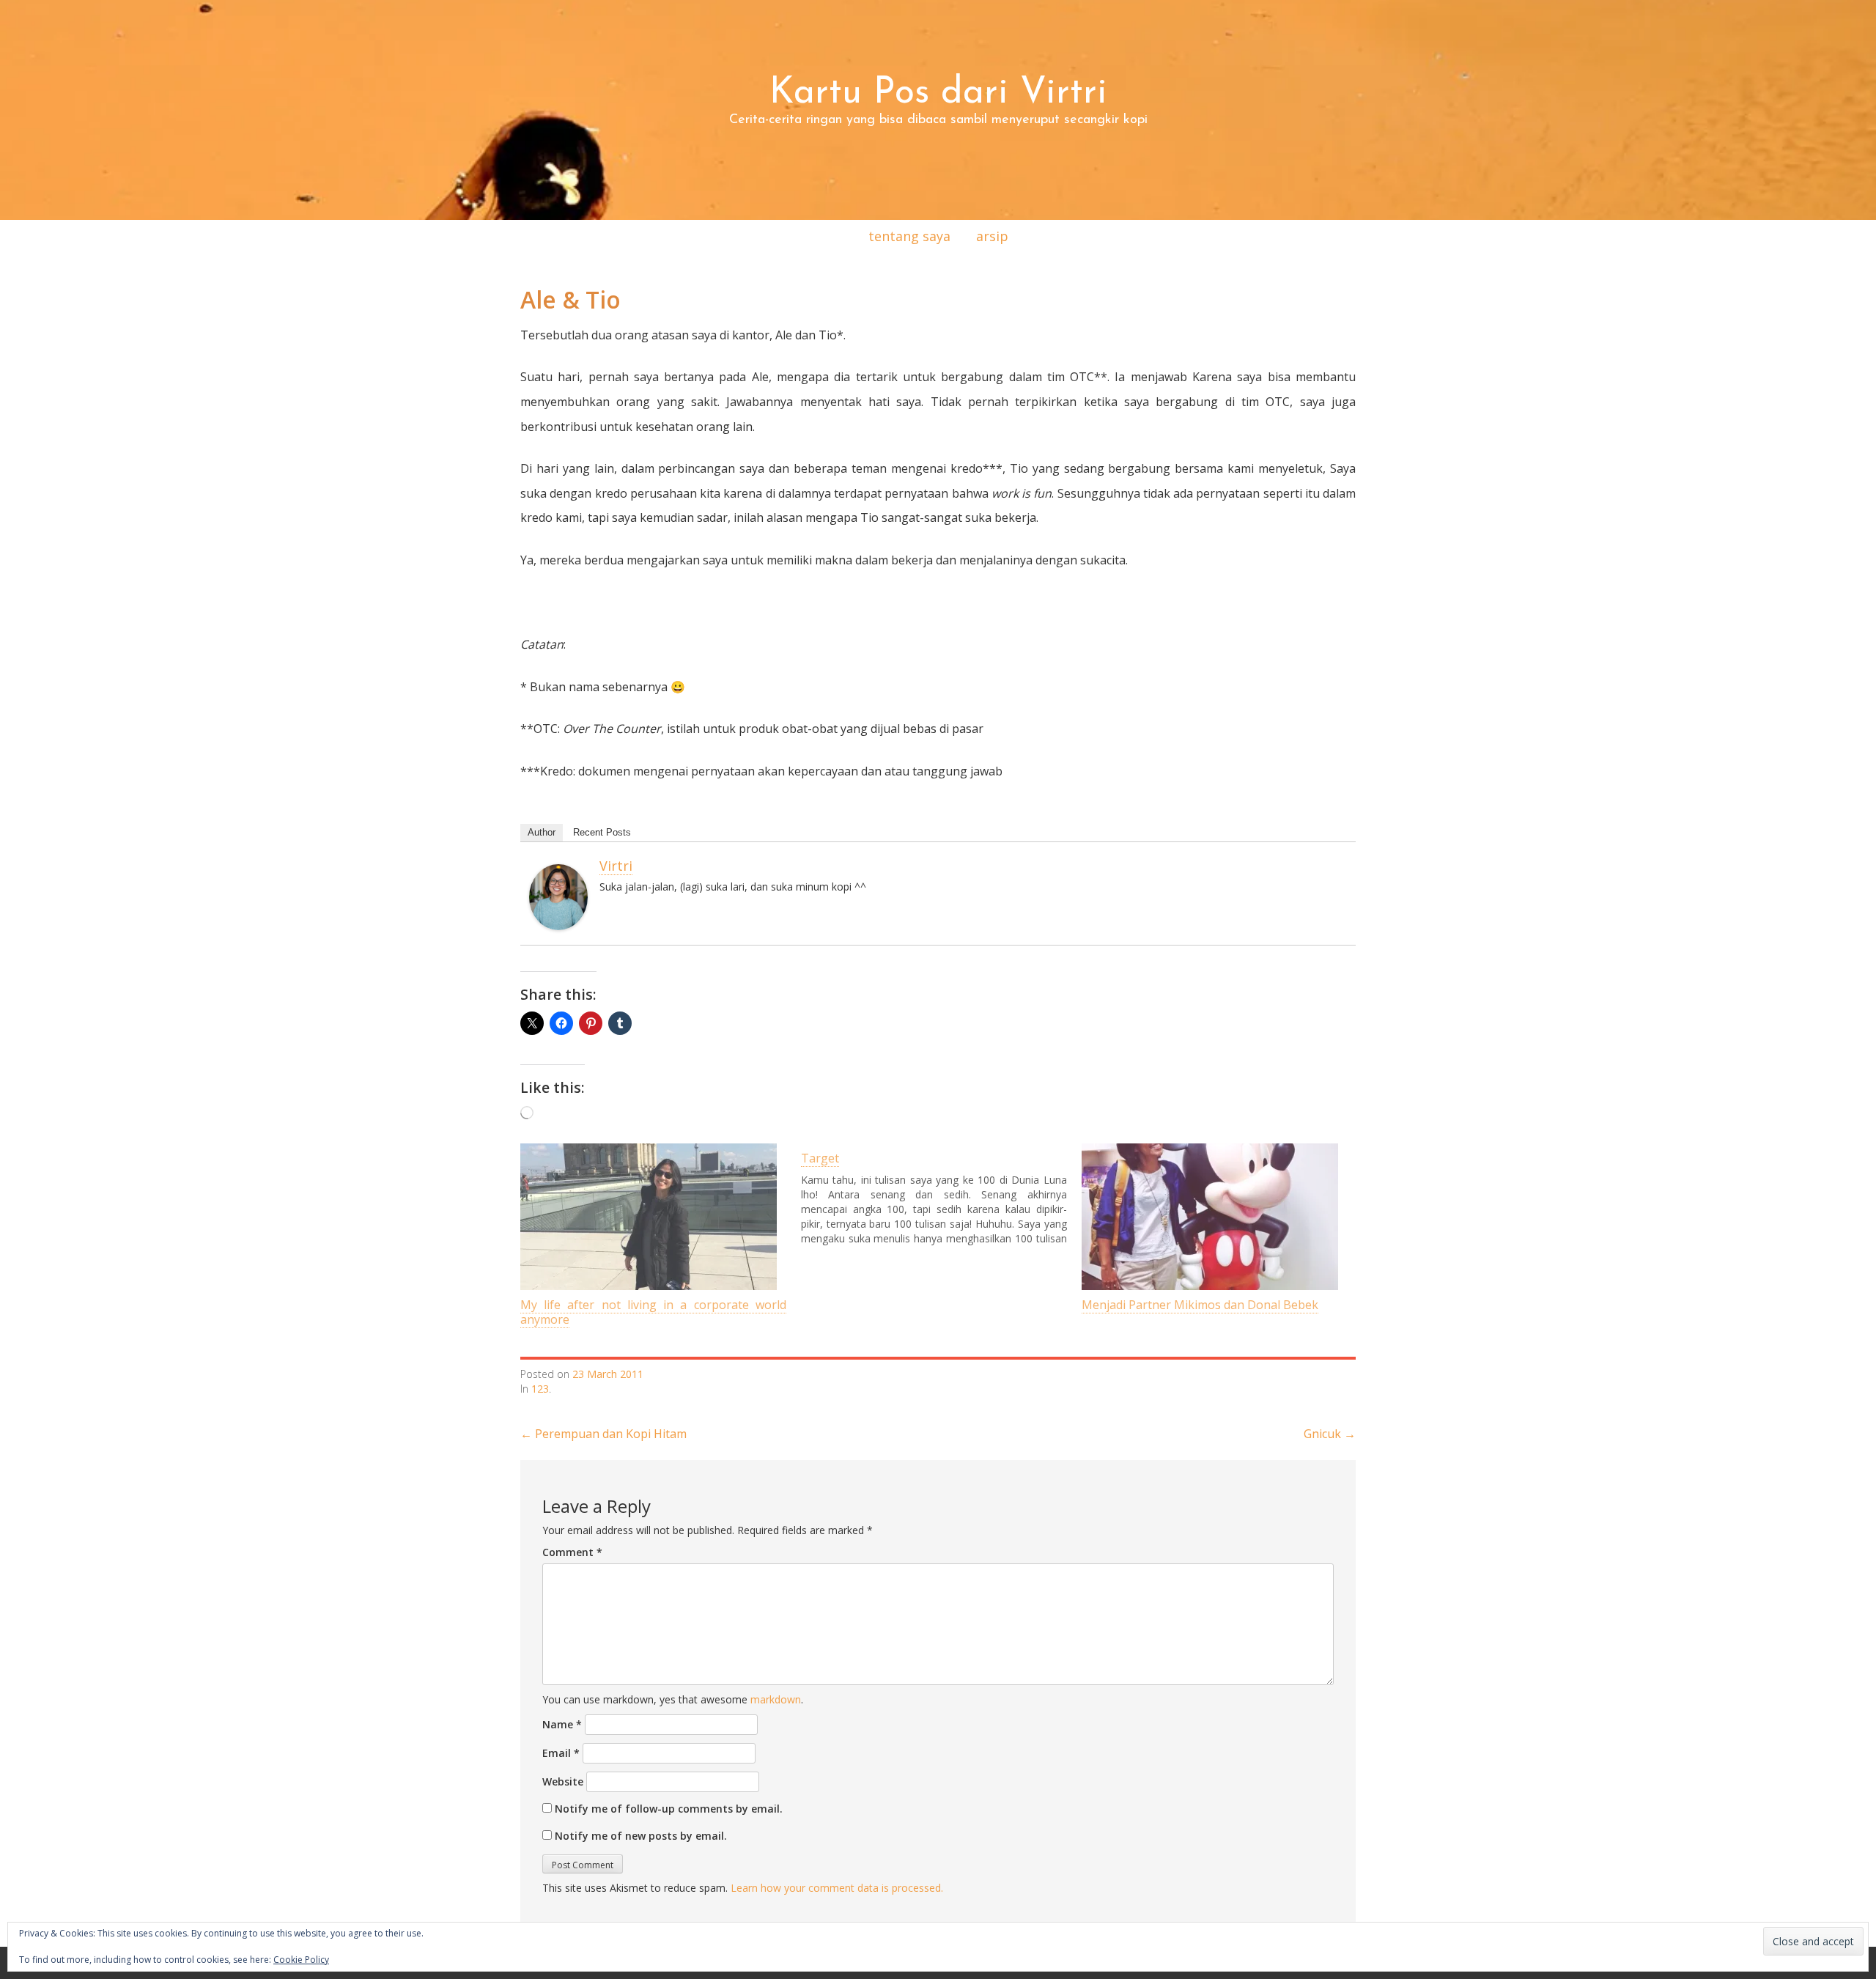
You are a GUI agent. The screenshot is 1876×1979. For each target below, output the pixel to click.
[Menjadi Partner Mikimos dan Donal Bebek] (1215, 1217)
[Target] (941, 1195)
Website (563, 1781)
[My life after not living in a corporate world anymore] (653, 1217)
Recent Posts (602, 832)
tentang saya (909, 236)
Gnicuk (1330, 1434)
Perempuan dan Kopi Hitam (603, 1434)
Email (561, 1753)
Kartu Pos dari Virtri (938, 93)
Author (542, 832)
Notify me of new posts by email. (641, 1836)
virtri (616, 866)
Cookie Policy (301, 1960)
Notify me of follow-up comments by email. (669, 1809)
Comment (572, 1552)
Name (562, 1724)
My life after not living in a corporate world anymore (653, 1312)
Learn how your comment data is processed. (837, 1888)
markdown (776, 1699)
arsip (992, 236)
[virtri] (558, 896)
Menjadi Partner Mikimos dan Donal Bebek (1200, 1305)
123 (540, 1389)
